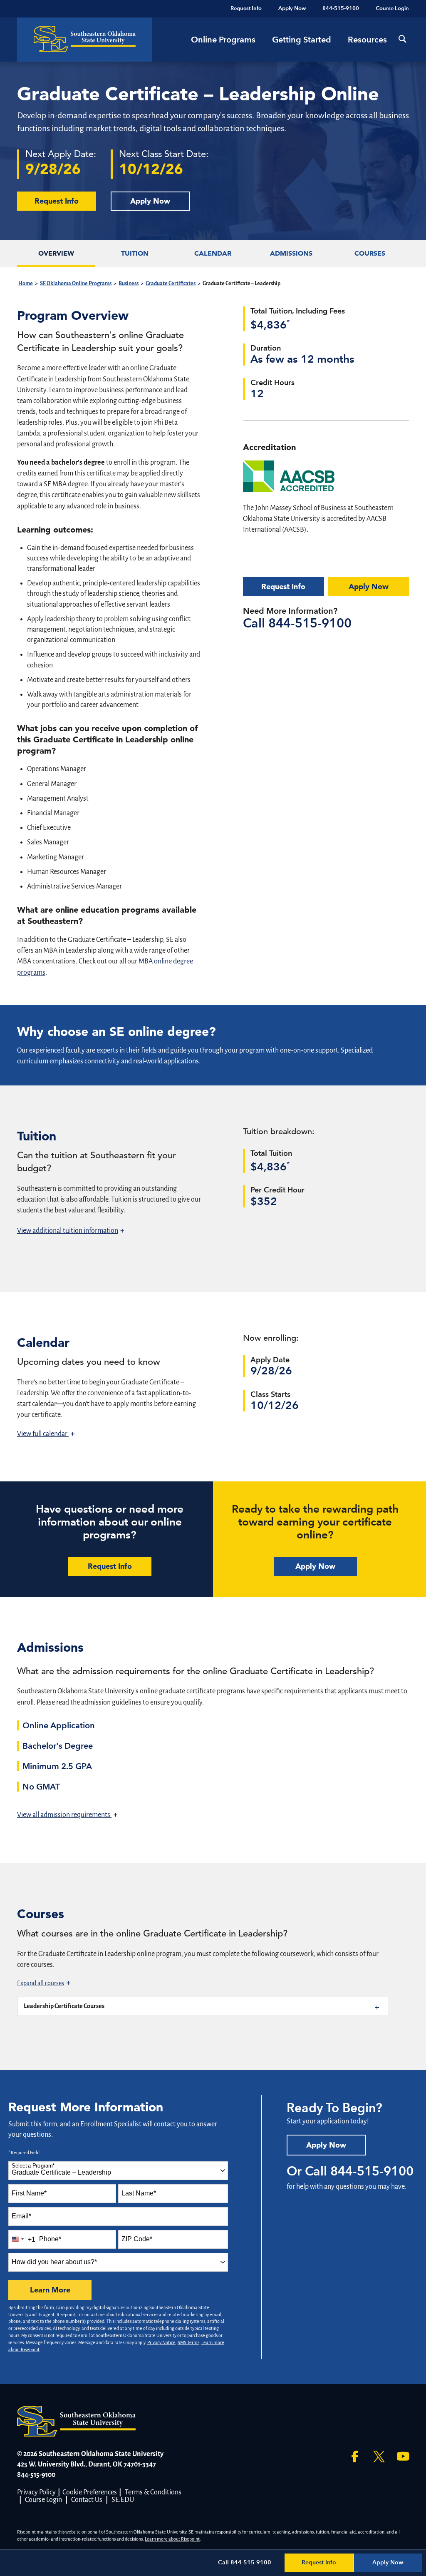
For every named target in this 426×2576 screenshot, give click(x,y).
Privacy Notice (161, 2342)
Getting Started (302, 40)
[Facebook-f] (355, 2457)
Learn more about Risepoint (172, 2539)
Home (26, 284)
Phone (50, 2239)
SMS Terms (188, 2342)
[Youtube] (403, 2457)
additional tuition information (71, 1231)
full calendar (46, 1434)
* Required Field (24, 2153)
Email (21, 2216)
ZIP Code (137, 2239)
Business (129, 284)
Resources (367, 40)
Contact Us (87, 2500)
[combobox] (118, 2171)
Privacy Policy (36, 2492)
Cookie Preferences (90, 2492)
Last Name (139, 2193)
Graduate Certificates (171, 284)
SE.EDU (123, 2500)
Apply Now (150, 201)
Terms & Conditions (153, 2492)
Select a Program (33, 2166)
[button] (402, 39)
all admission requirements (67, 1815)
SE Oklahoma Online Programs (76, 284)
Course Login (43, 2500)
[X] (379, 2457)
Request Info (283, 586)
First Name (29, 2193)
